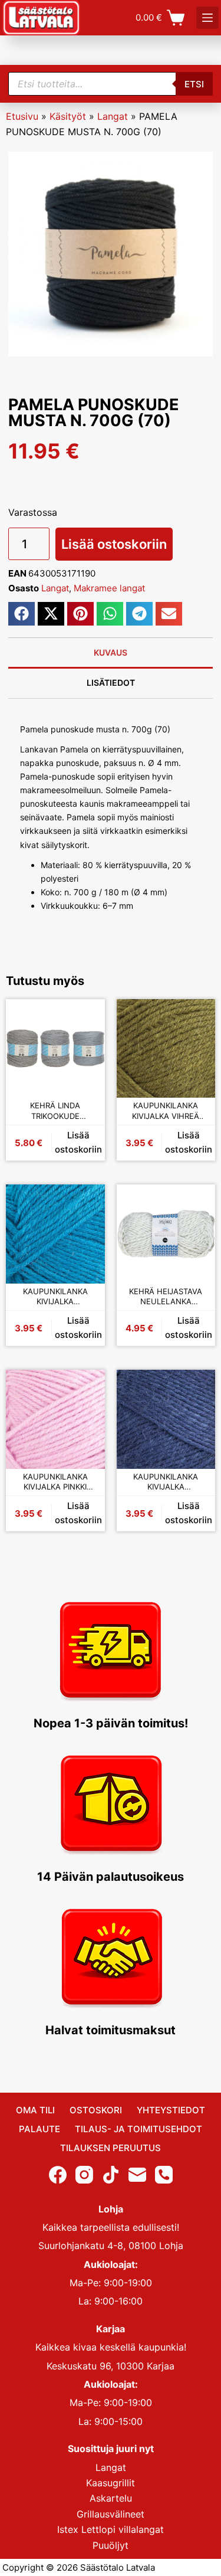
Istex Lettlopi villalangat (111, 2529)
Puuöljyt (111, 2545)
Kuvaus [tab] (111, 652)
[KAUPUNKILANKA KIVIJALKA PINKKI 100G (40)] (55, 1419)
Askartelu (111, 2498)
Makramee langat (109, 588)
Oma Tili (35, 2110)
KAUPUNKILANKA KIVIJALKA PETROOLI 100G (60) (55, 1297)
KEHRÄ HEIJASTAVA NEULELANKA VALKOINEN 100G (166, 1297)
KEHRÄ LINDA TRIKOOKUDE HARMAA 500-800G (55, 1111)
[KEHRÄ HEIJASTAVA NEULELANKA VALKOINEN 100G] (166, 1234)
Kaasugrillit (111, 2483)
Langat (113, 116)
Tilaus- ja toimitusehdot (138, 2129)
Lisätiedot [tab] (111, 683)
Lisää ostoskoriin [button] (78, 1143)
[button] (22, 614)
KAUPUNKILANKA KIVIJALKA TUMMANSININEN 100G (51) (166, 1482)
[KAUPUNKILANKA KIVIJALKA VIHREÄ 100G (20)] (166, 1049)
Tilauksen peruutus (111, 2148)
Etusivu (22, 116)
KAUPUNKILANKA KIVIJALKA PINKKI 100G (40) (55, 1482)
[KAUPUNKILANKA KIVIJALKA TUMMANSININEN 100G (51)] (166, 1419)
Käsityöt (68, 116)
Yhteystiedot (171, 2110)
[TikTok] (111, 2174)
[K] (207, 18)
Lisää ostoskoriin (114, 544)
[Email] (137, 2174)
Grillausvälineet (111, 2513)
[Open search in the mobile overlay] (111, 84)
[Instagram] (84, 2174)
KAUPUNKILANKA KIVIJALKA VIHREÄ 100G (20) (166, 1111)
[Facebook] (58, 2174)
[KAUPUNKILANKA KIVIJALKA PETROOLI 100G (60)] (55, 1234)
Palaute (39, 2129)
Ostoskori (96, 2110)
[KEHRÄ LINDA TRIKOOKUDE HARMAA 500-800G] (55, 1049)
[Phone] (164, 2174)
